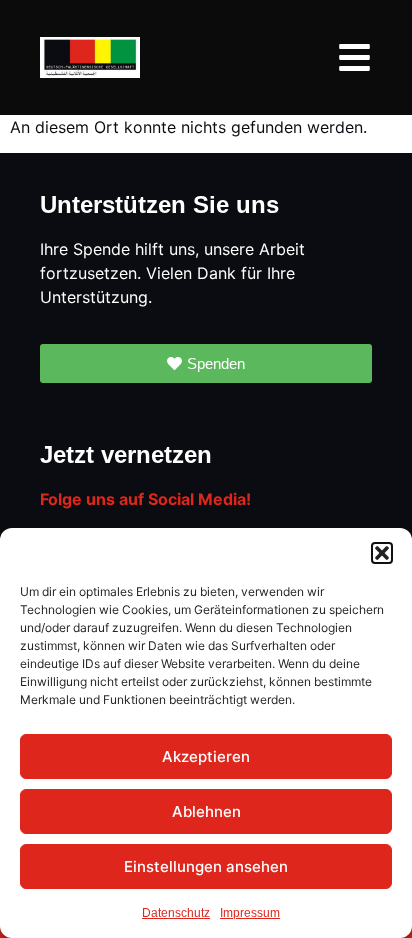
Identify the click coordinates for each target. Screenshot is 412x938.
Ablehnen (206, 811)
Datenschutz (176, 913)
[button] (382, 553)
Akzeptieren (206, 756)
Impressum (250, 913)
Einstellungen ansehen (206, 866)
